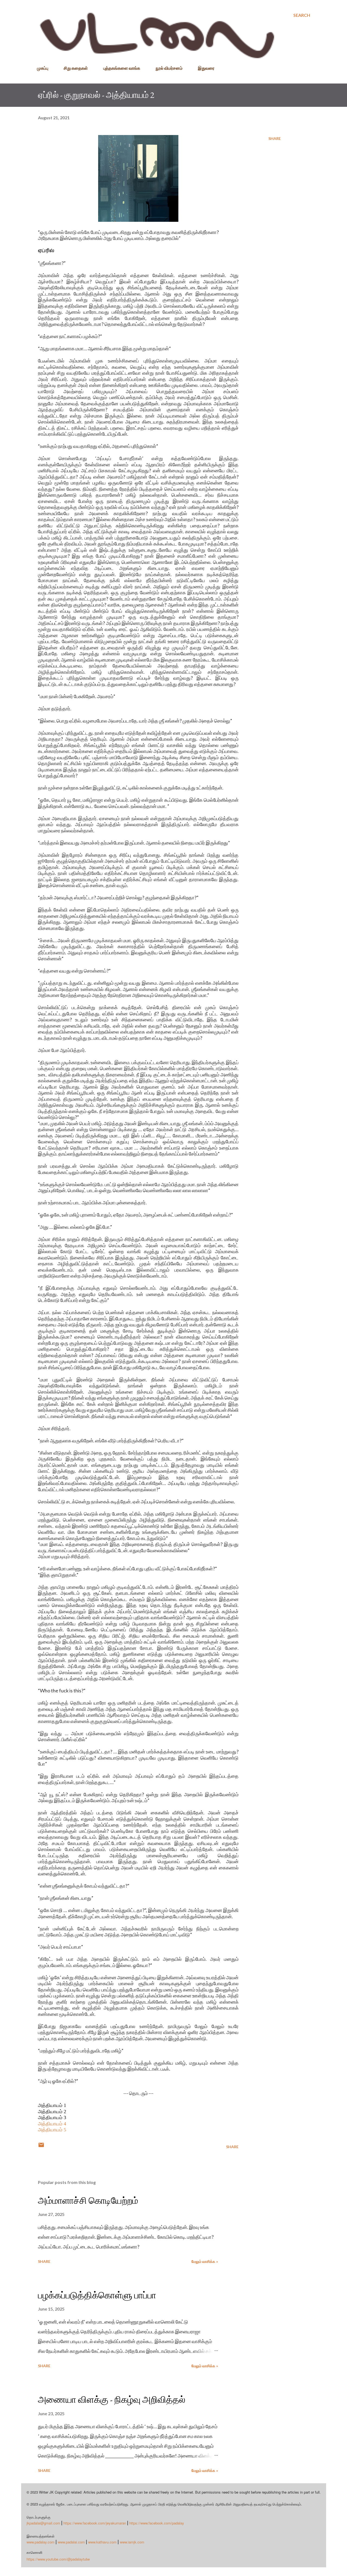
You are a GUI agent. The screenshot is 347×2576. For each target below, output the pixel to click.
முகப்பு (43, 68)
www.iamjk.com (132, 2542)
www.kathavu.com (102, 2542)
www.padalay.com (41, 2542)
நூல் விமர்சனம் (169, 68)
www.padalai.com (71, 2542)
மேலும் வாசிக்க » (205, 2261)
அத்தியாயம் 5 (52, 2130)
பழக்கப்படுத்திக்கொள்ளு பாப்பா (97, 2295)
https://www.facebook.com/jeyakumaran (95, 2523)
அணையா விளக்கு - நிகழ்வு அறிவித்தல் (112, 2399)
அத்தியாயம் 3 (52, 2118)
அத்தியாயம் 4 (52, 2124)
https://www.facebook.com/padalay (157, 2523)
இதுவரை (206, 68)
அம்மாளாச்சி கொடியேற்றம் (88, 2200)
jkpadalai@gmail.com (43, 2523)
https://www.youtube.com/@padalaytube (58, 2559)
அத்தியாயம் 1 (52, 2105)
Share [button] (275, 138)
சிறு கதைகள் (76, 68)
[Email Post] (41, 2147)
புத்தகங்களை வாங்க (122, 68)
